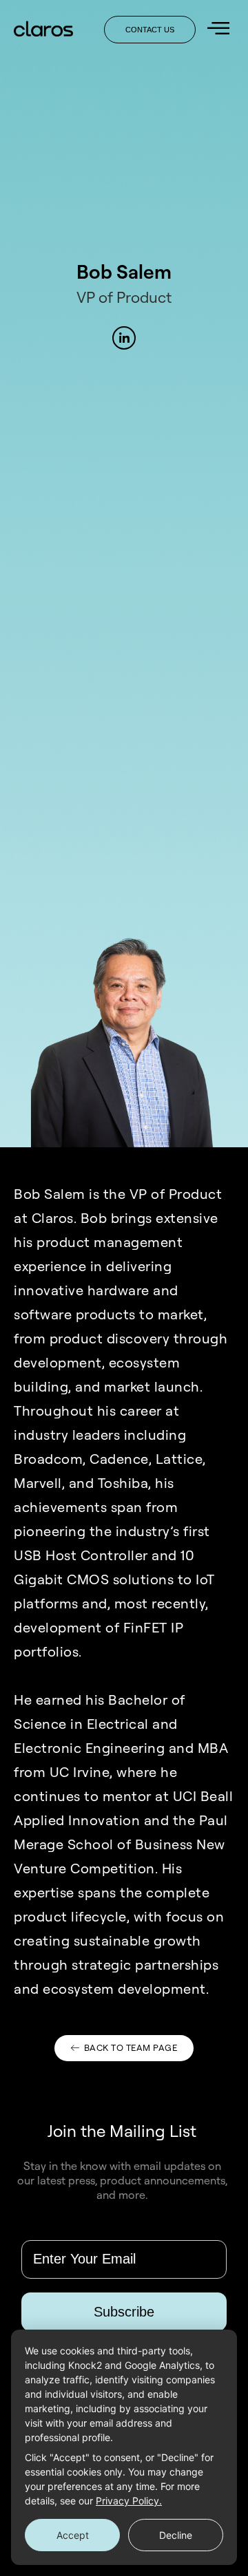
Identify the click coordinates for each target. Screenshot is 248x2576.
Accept (73, 2535)
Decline (176, 2535)
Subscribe (124, 2311)
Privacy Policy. (129, 2501)
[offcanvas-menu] (218, 29)
